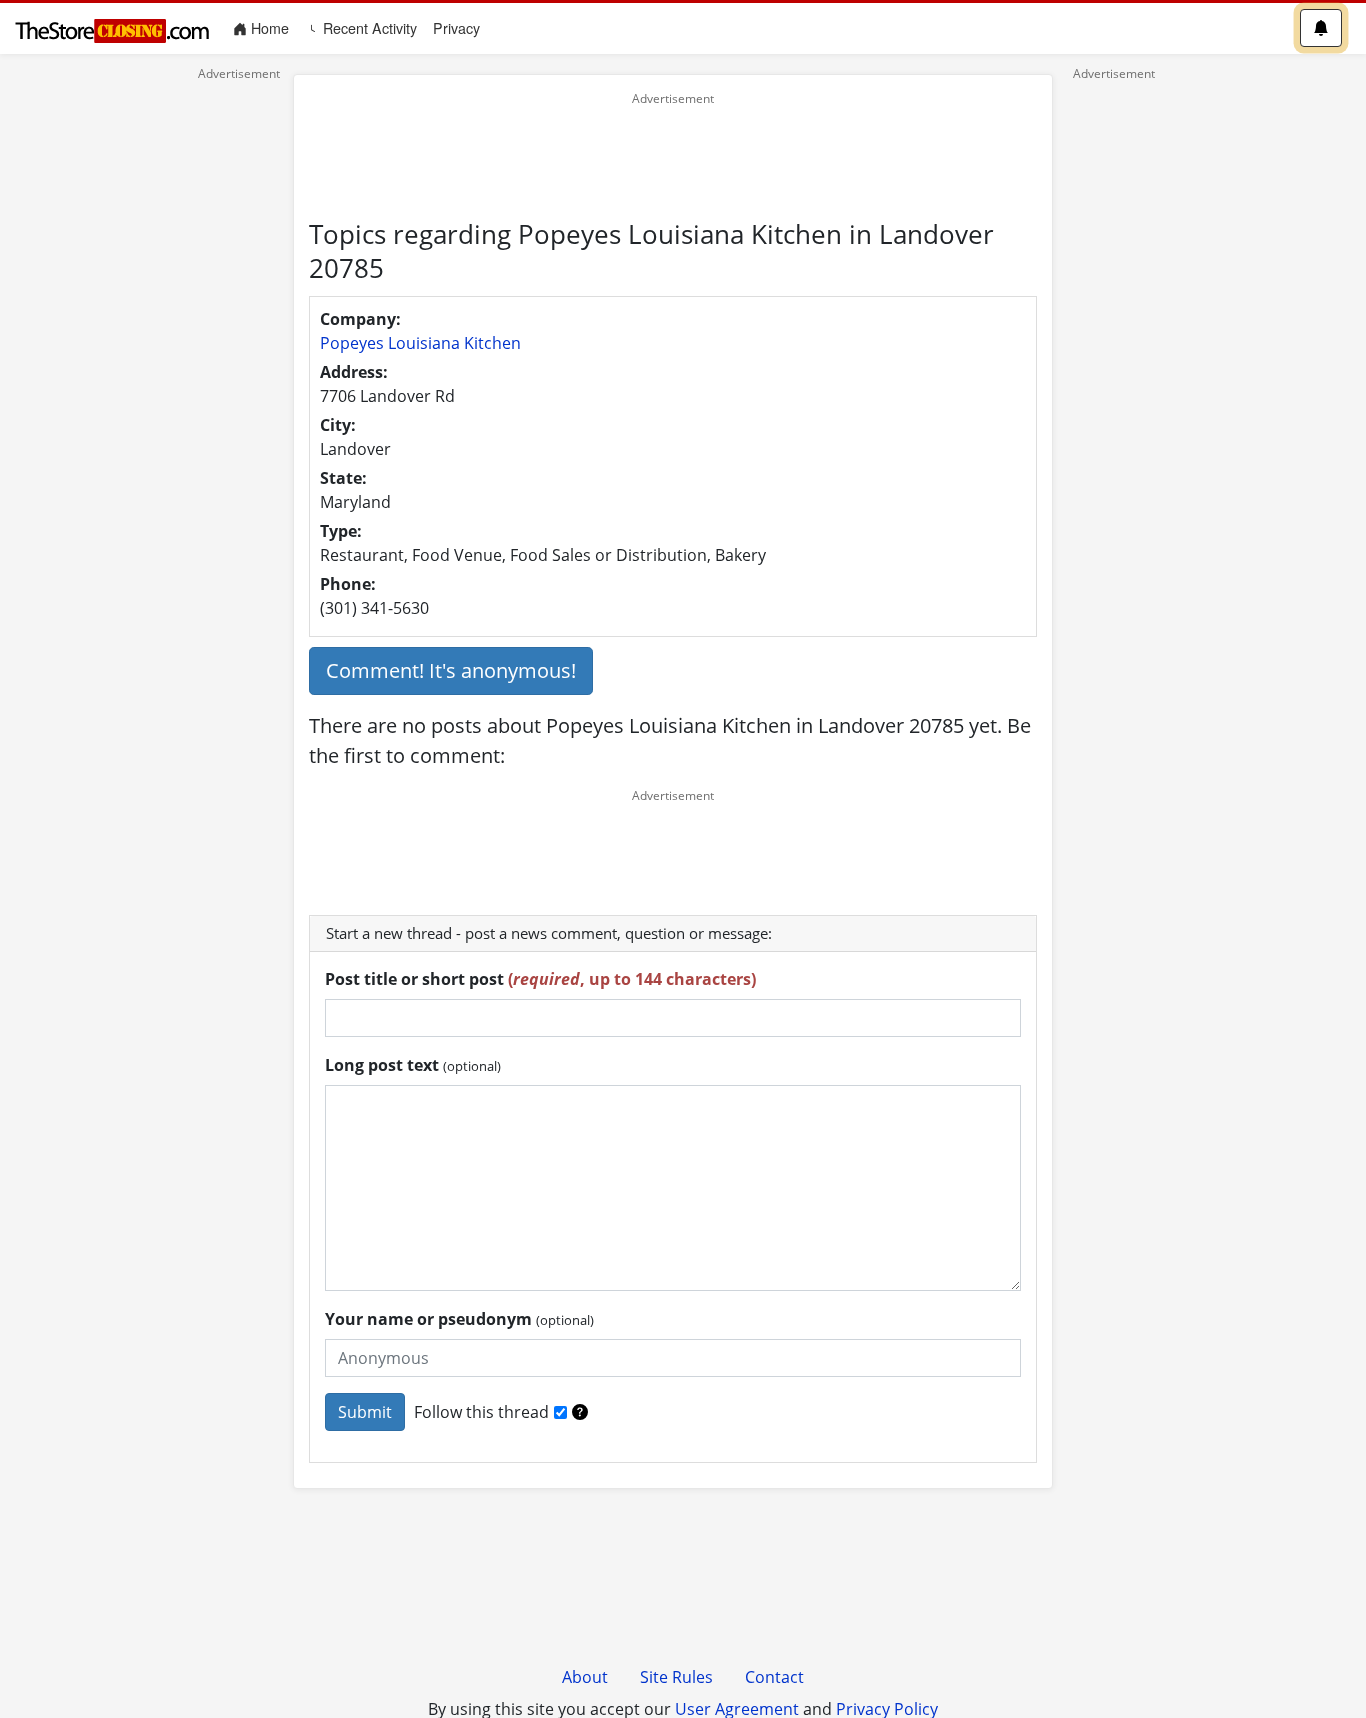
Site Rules (676, 1677)
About (585, 1677)
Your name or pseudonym (459, 1319)
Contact (774, 1677)
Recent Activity (368, 28)
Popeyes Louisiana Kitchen (420, 343)
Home (272, 27)
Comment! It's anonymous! (451, 670)
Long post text (413, 1065)
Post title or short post (540, 979)
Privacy (456, 28)
